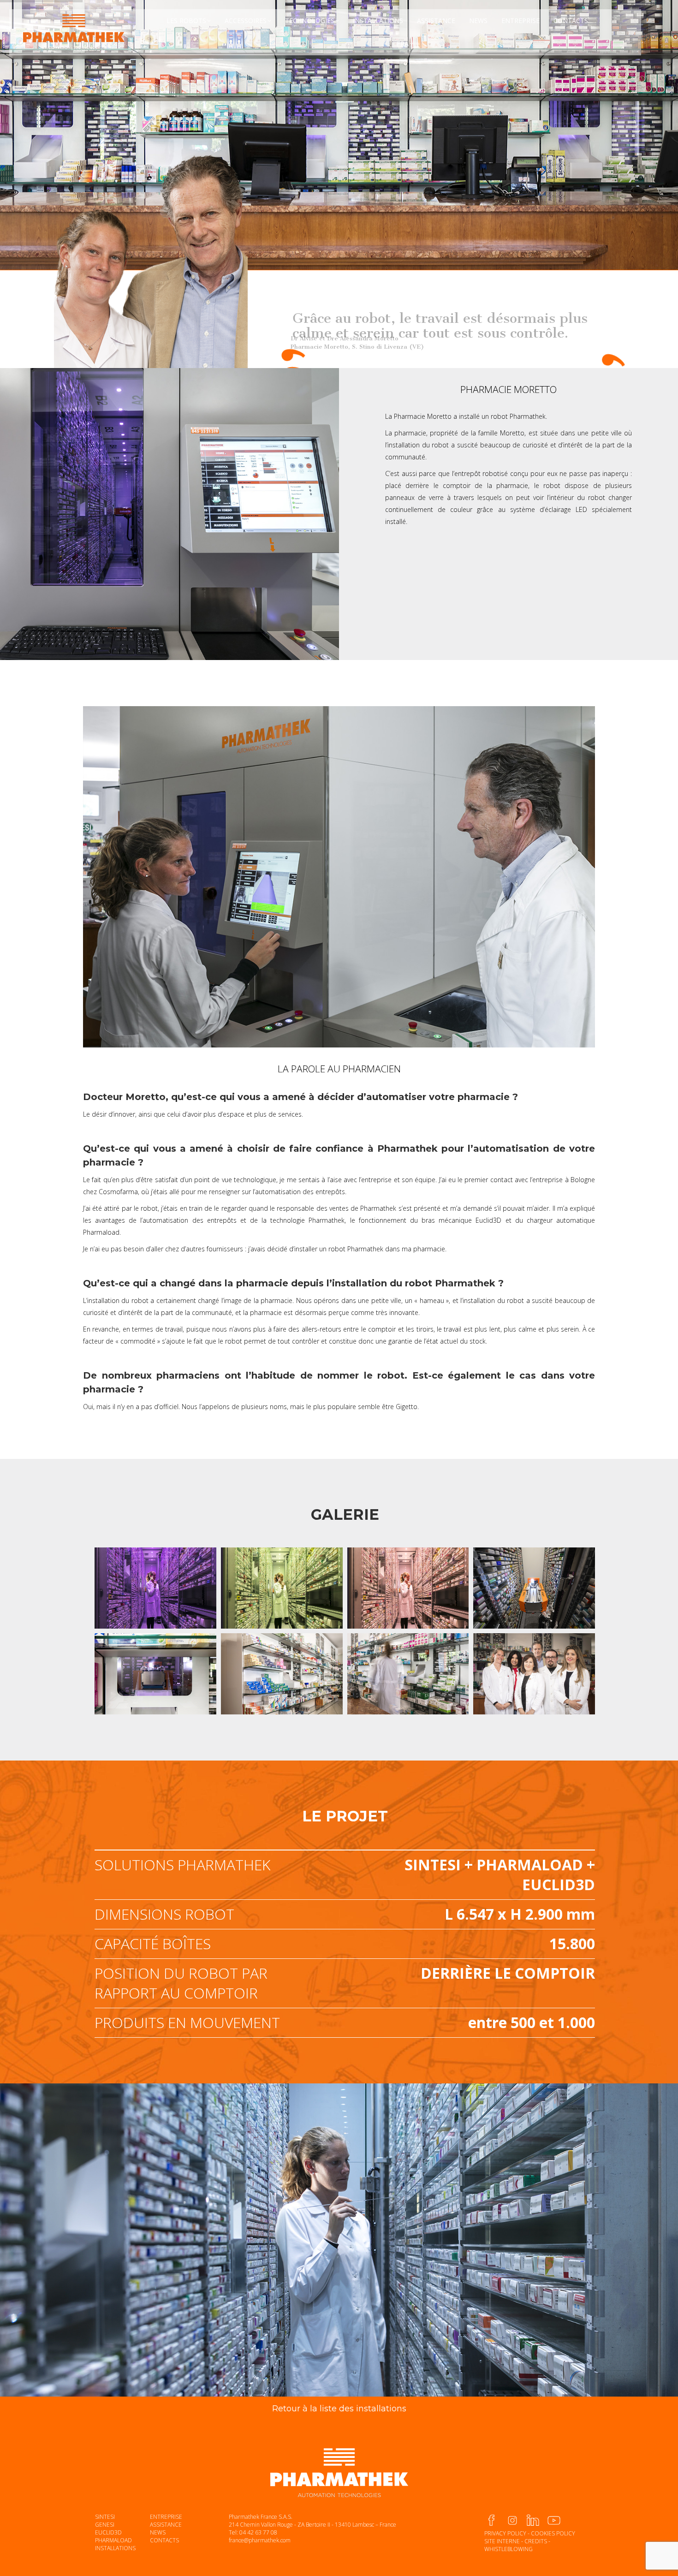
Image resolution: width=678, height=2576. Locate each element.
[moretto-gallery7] (155, 1674)
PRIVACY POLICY (505, 2533)
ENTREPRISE (166, 2517)
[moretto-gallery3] (282, 1588)
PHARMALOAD (113, 2540)
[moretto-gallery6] (408, 1674)
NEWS (158, 2532)
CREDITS (536, 2541)
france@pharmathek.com (260, 2540)
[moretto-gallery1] (534, 1674)
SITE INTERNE (502, 2541)
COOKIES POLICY (553, 2533)
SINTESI (105, 2517)
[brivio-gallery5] (534, 1588)
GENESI (105, 2525)
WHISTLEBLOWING (508, 2549)
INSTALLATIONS (115, 2548)
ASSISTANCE (166, 2525)
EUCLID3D (108, 2532)
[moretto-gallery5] (282, 1674)
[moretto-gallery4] (408, 1588)
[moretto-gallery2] (155, 1588)
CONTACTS (164, 2540)
